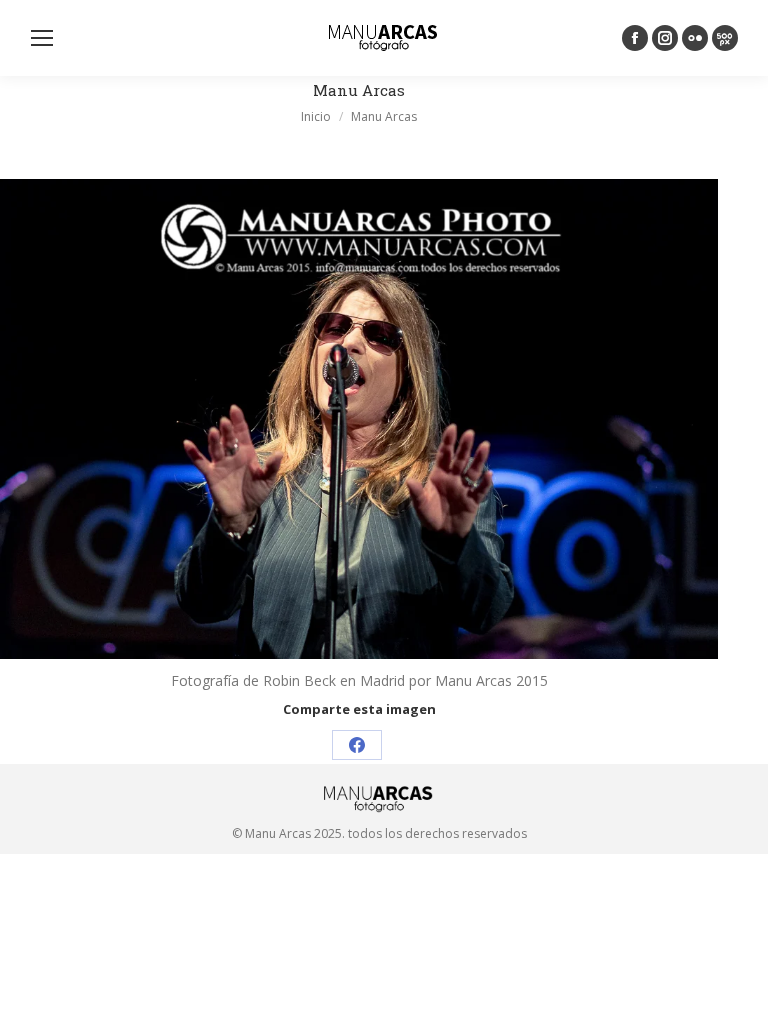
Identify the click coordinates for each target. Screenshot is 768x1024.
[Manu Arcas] (359, 419)
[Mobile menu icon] (42, 38)
